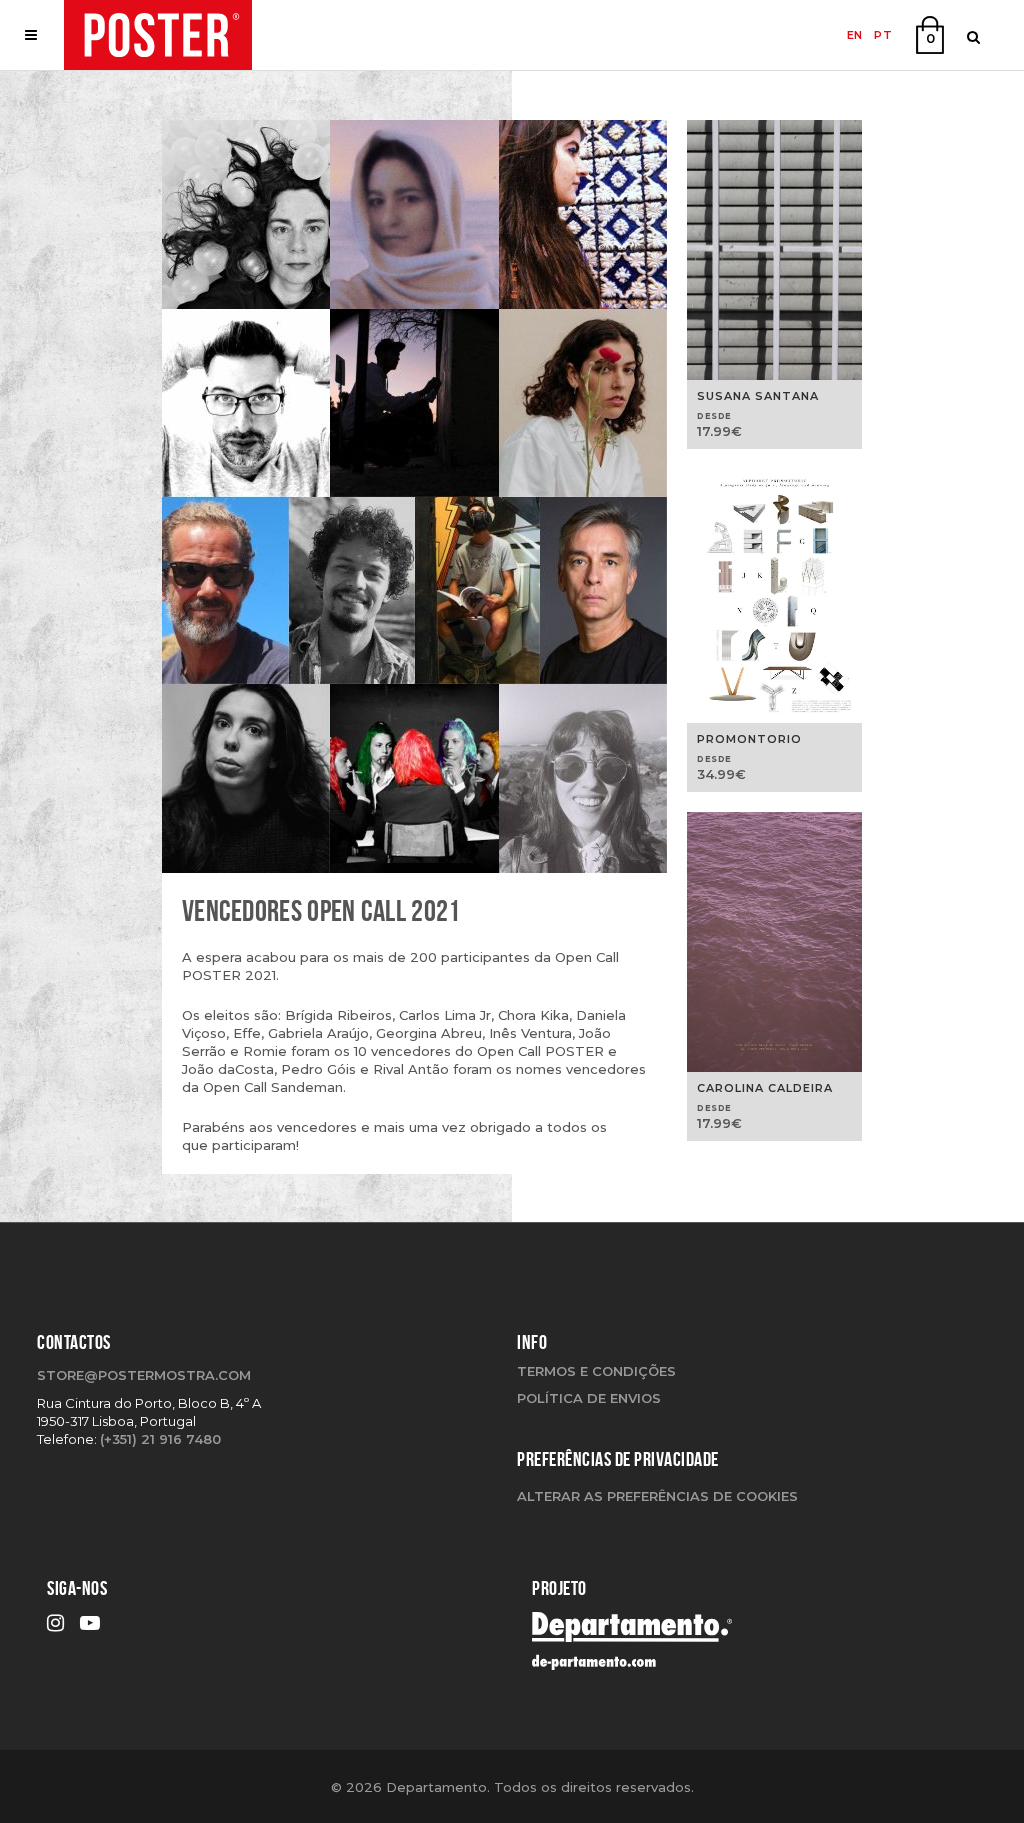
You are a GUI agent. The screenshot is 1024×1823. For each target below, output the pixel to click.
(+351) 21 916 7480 (160, 1439)
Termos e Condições (596, 1371)
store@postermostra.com (144, 1375)
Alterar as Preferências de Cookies (657, 1496)
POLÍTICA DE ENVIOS (589, 1398)
